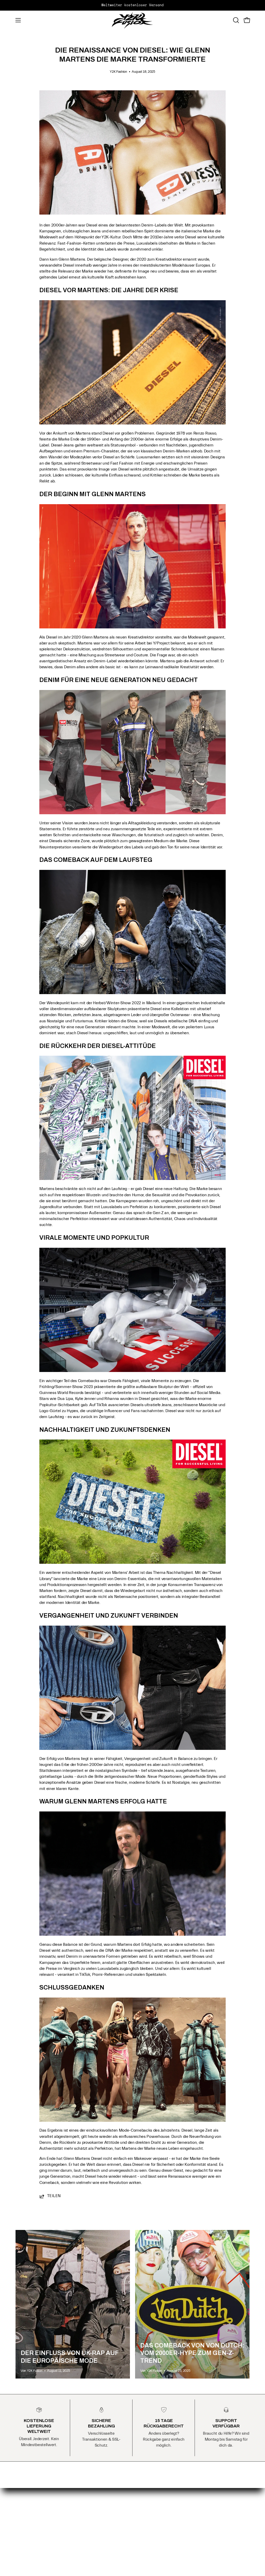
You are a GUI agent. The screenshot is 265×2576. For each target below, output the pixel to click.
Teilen (54, 2196)
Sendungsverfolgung (156, 2507)
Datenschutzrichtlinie (96, 2523)
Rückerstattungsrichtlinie (99, 2515)
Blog (142, 2499)
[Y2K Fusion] (132, 20)
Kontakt (84, 2507)
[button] (235, 20)
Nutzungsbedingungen (97, 2531)
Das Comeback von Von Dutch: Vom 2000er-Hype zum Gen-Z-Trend (192, 2353)
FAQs (82, 2499)
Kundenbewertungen (157, 2515)
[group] (132, 5)
